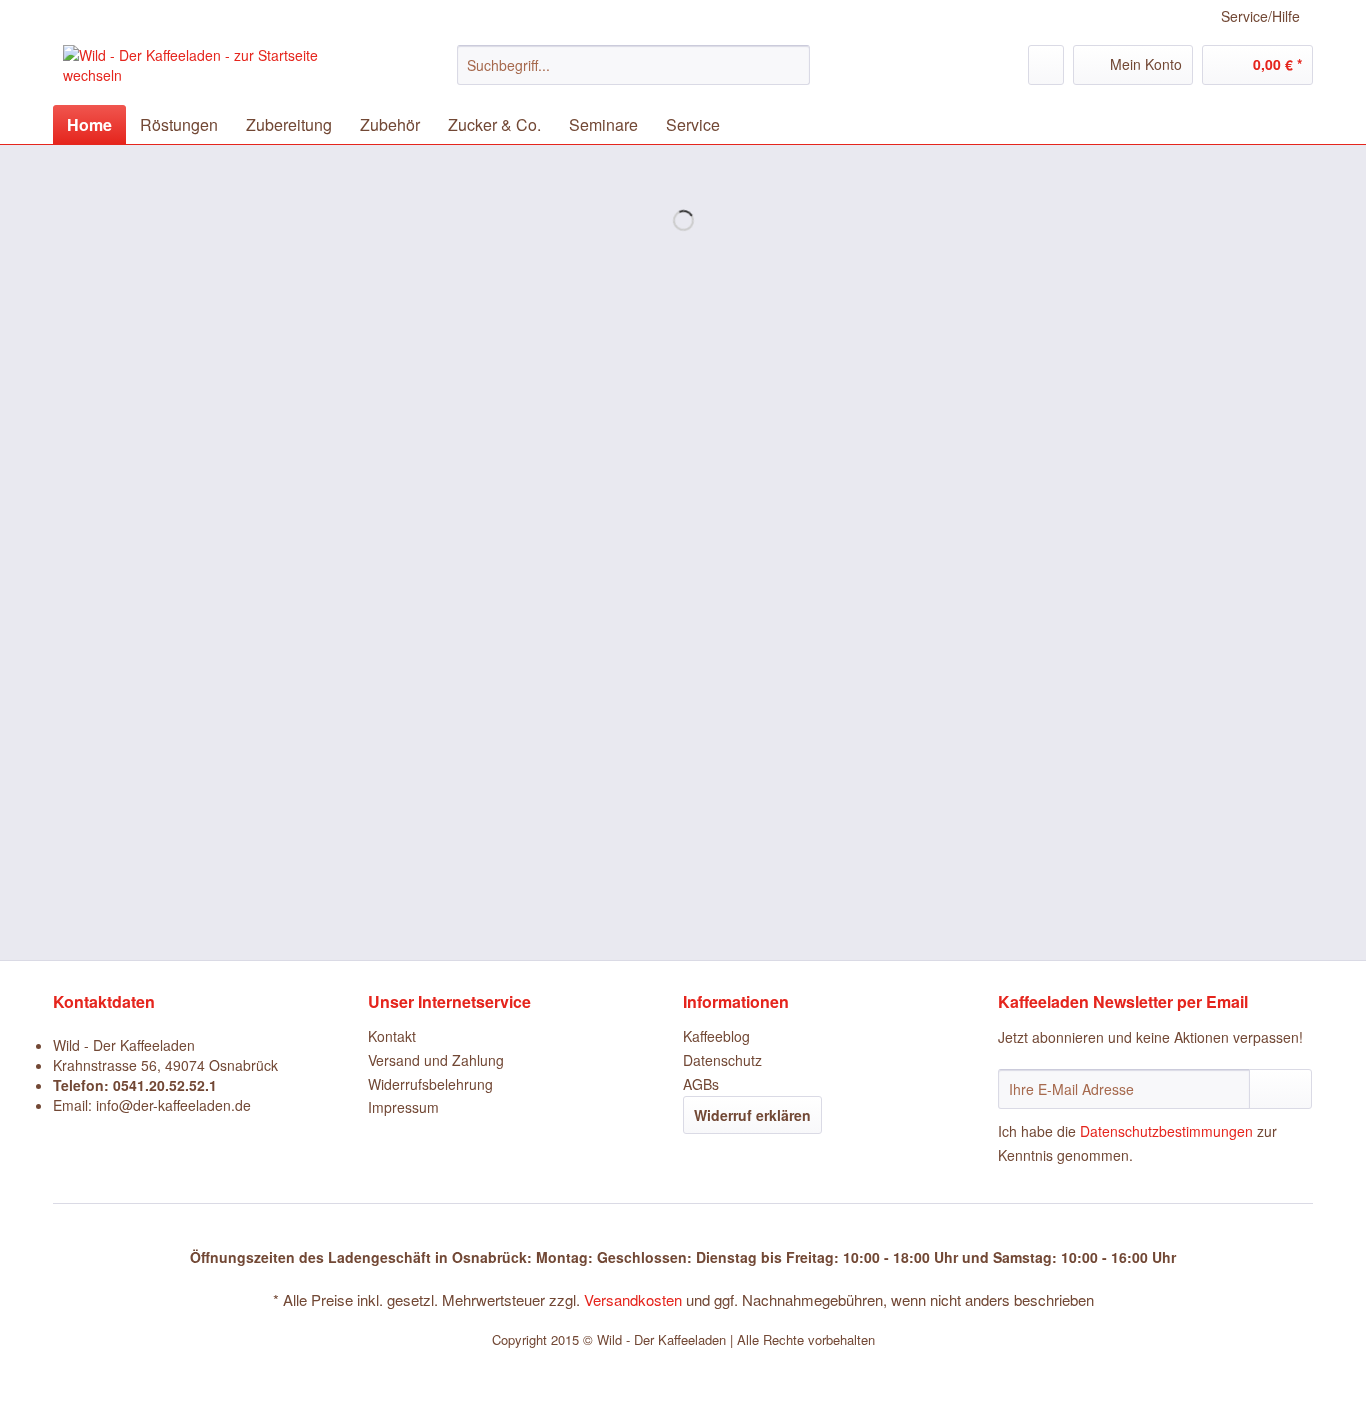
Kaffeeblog (716, 1036)
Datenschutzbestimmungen (1166, 1131)
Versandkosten (633, 1299)
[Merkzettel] (1046, 65)
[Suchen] (791, 65)
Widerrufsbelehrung (430, 1084)
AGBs (701, 1084)
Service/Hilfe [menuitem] (1260, 16)
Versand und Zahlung (436, 1060)
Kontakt (392, 1036)
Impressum (403, 1107)
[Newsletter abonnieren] (1280, 1089)
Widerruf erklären (752, 1115)
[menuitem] (633, 75)
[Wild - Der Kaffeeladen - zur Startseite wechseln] (214, 70)
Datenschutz (722, 1060)
